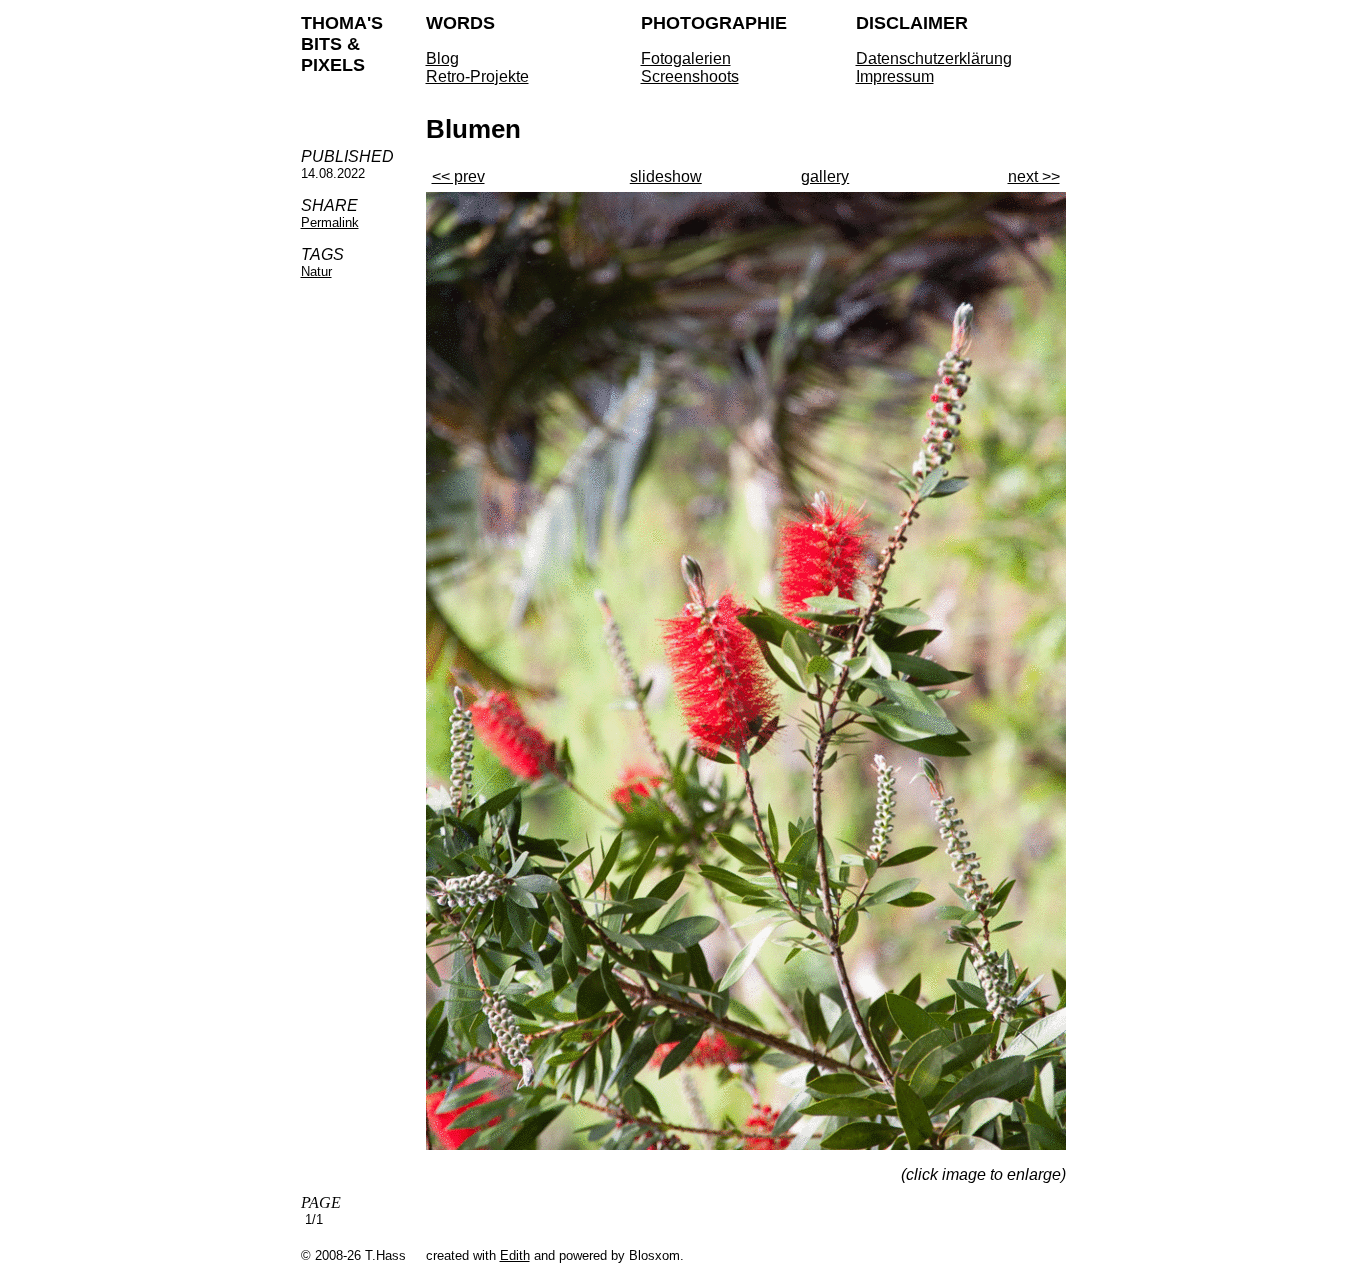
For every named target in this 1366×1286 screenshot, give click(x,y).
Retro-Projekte (477, 76)
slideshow (666, 176)
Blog (442, 58)
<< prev (458, 176)
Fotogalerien (686, 58)
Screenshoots (690, 76)
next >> (1034, 176)
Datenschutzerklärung (934, 58)
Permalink (330, 222)
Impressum (895, 76)
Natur (316, 271)
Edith (515, 1255)
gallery (825, 176)
